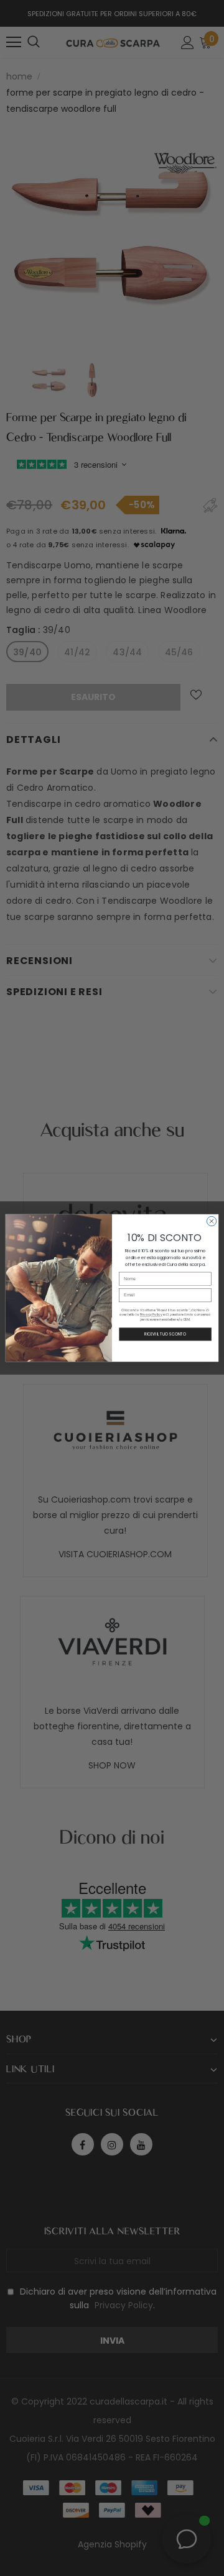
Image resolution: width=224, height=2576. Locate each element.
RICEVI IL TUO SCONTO (165, 1335)
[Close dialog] (211, 1221)
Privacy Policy (151, 1315)
